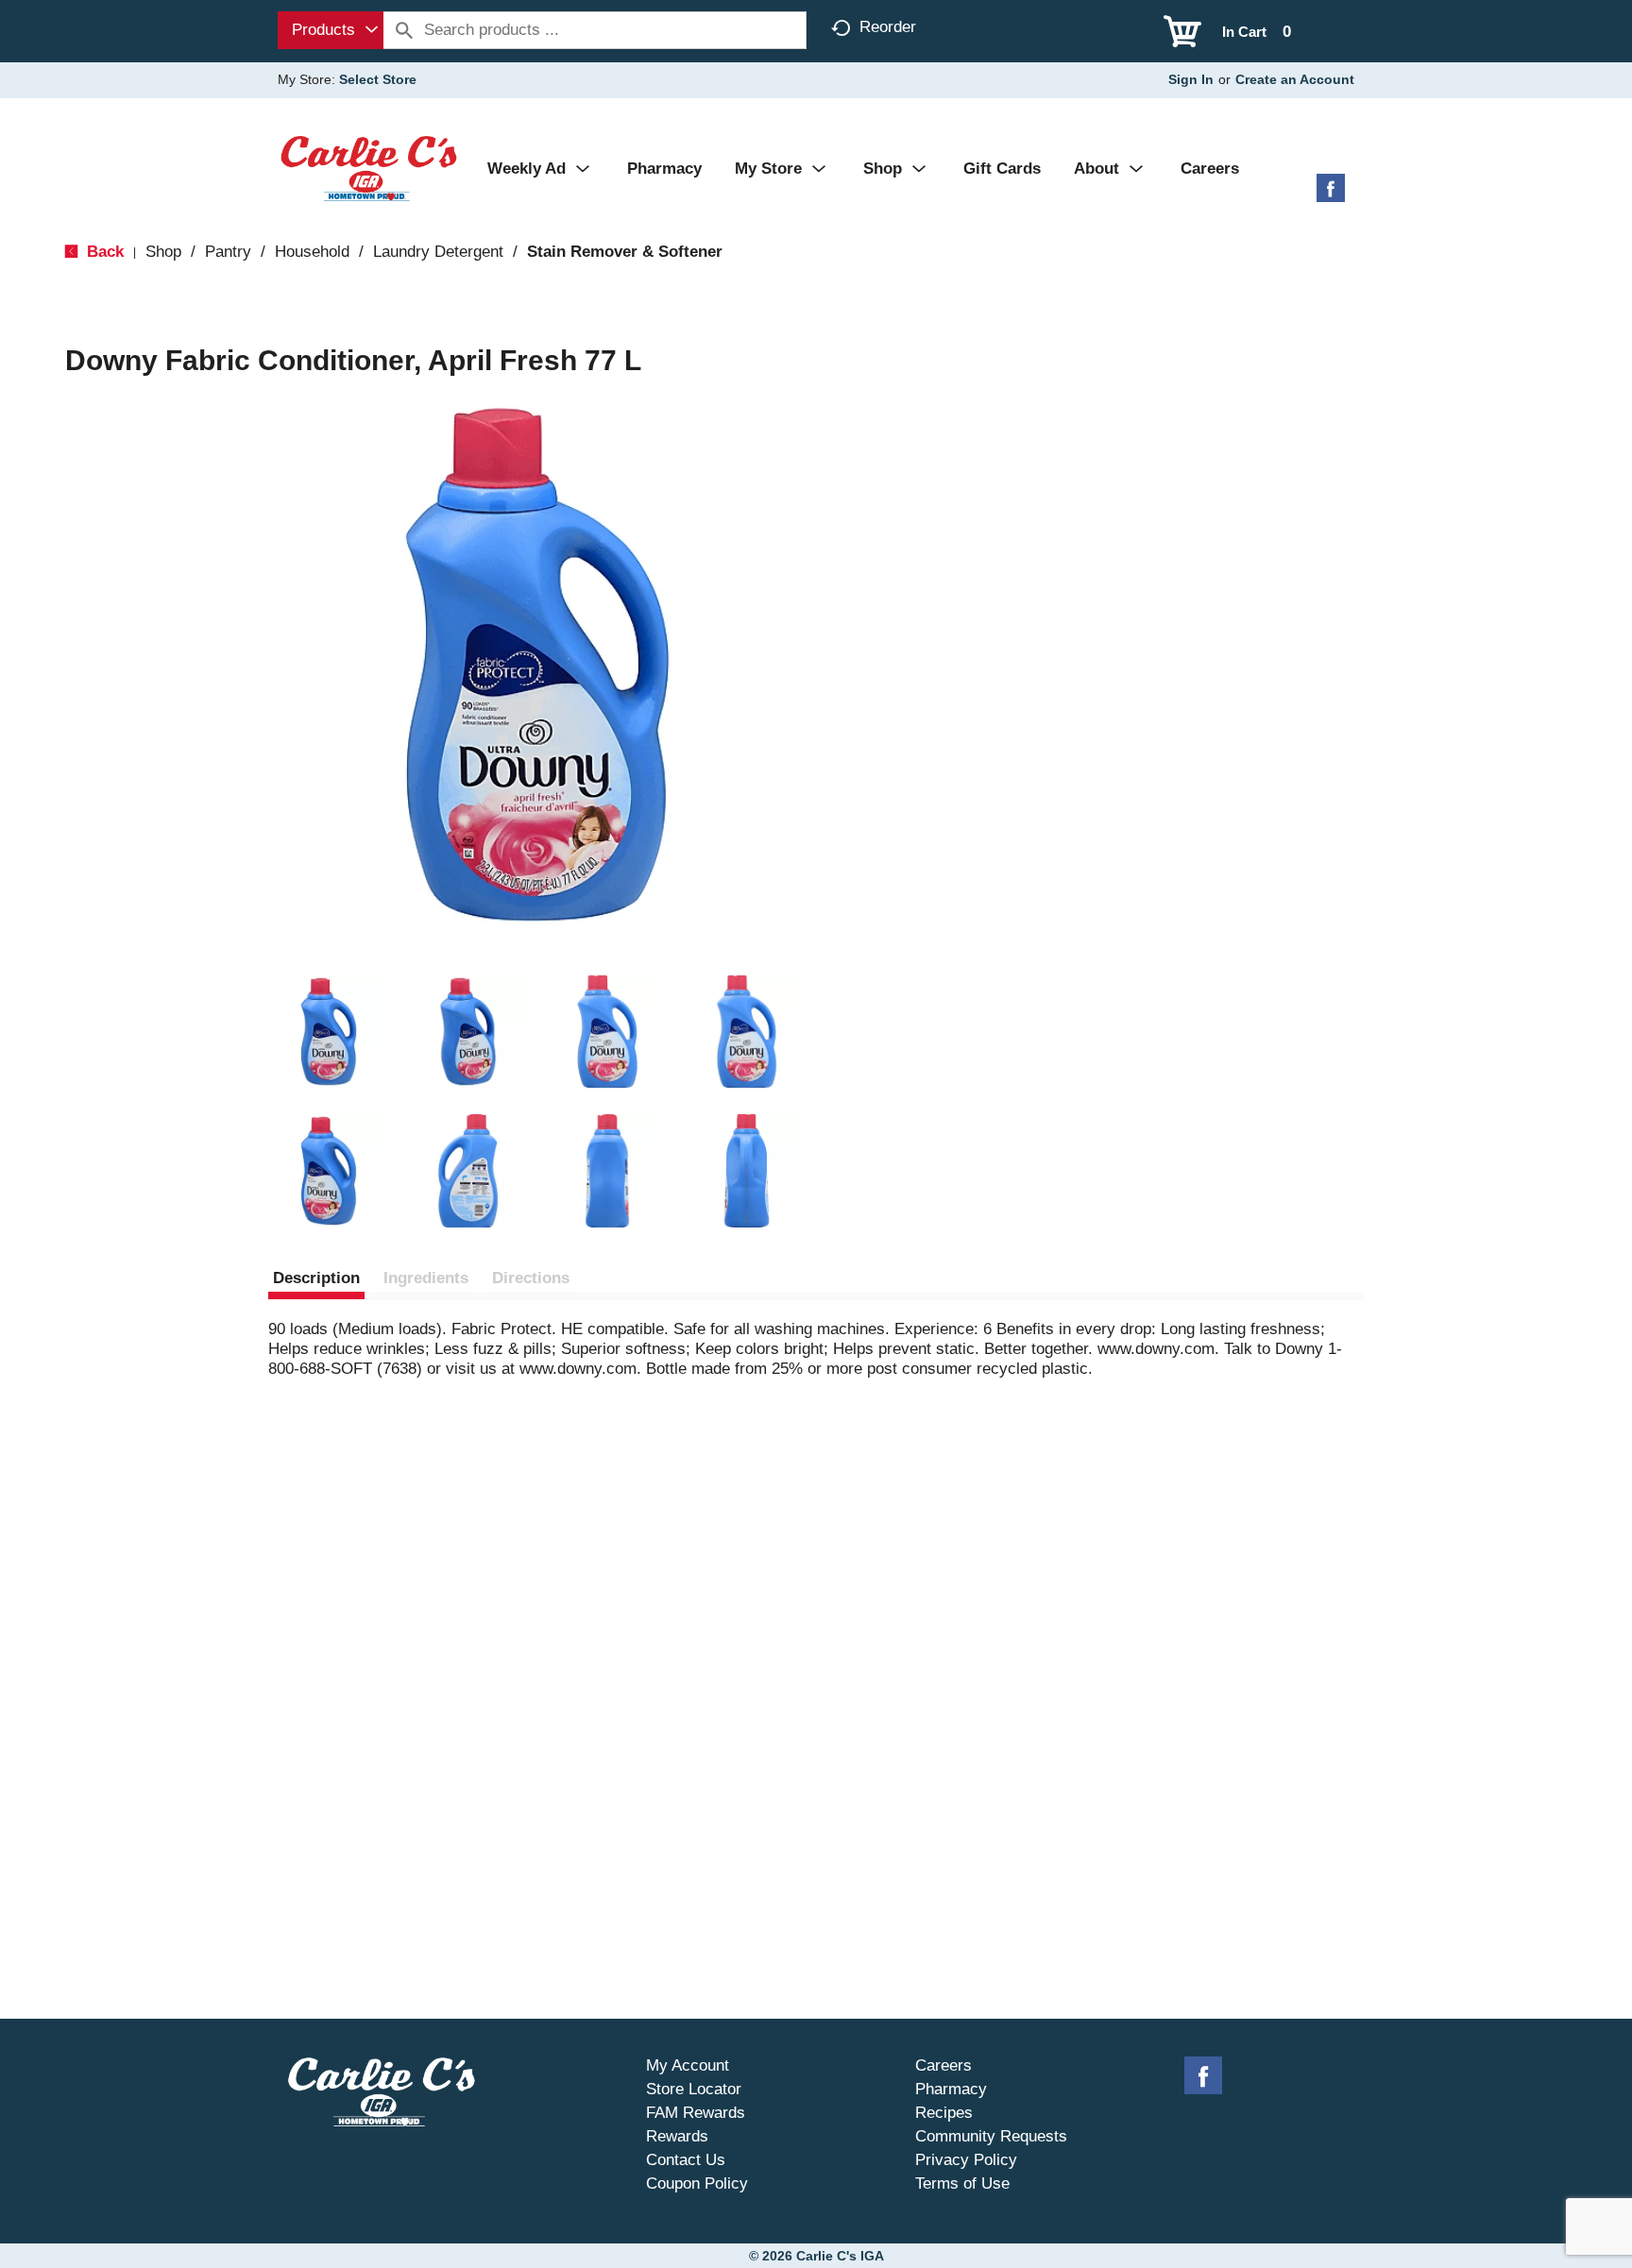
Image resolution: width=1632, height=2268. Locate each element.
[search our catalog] (404, 30)
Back (103, 252)
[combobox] (331, 30)
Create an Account (1295, 79)
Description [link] (316, 1278)
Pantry (228, 252)
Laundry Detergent (438, 252)
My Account (688, 2065)
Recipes (944, 2113)
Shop (163, 252)
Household (312, 252)
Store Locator (694, 2089)
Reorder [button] (888, 27)
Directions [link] (531, 1278)
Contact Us (686, 2160)
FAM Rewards (696, 2113)
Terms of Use (962, 2183)
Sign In (1191, 79)
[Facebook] (1331, 195)
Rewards (677, 2136)
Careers (943, 2065)
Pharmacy (951, 2089)
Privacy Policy (966, 2160)
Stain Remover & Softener (625, 252)
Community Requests (991, 2136)
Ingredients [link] (426, 1278)
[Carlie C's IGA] (369, 168)
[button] (329, 1032)
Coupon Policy (697, 2183)
